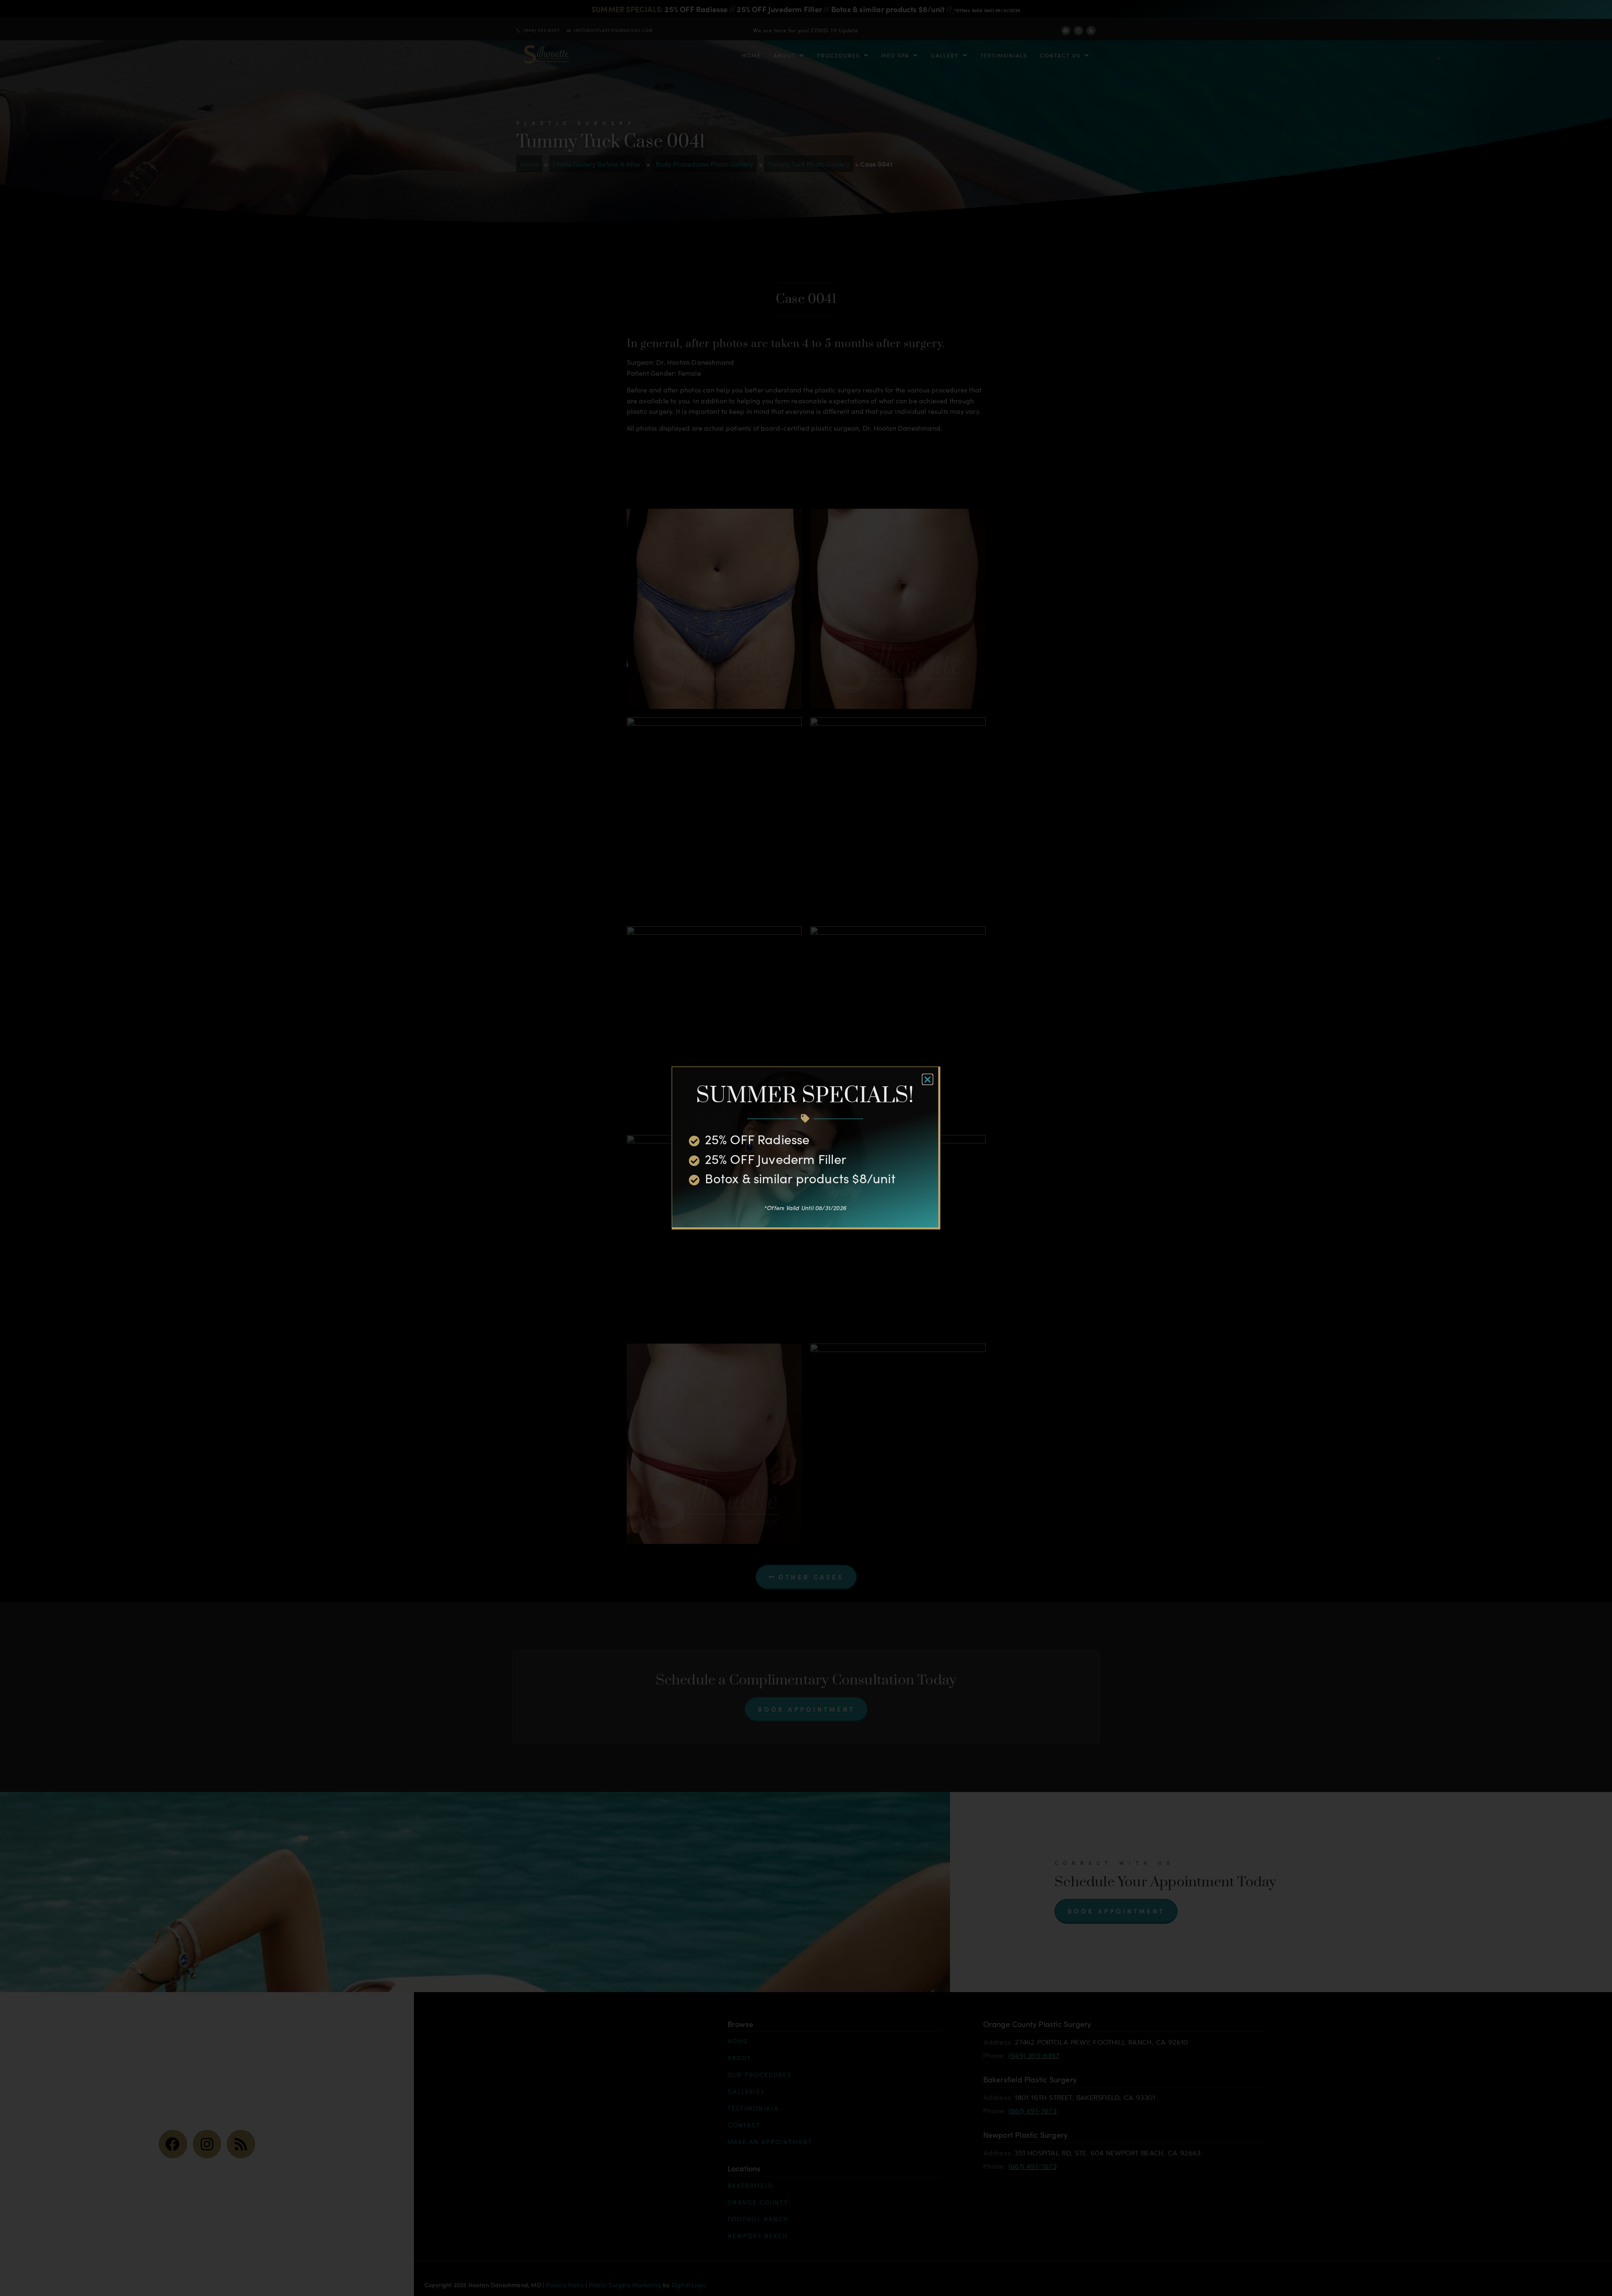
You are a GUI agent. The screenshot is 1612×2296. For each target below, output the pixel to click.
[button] (928, 1079)
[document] (806, 1148)
